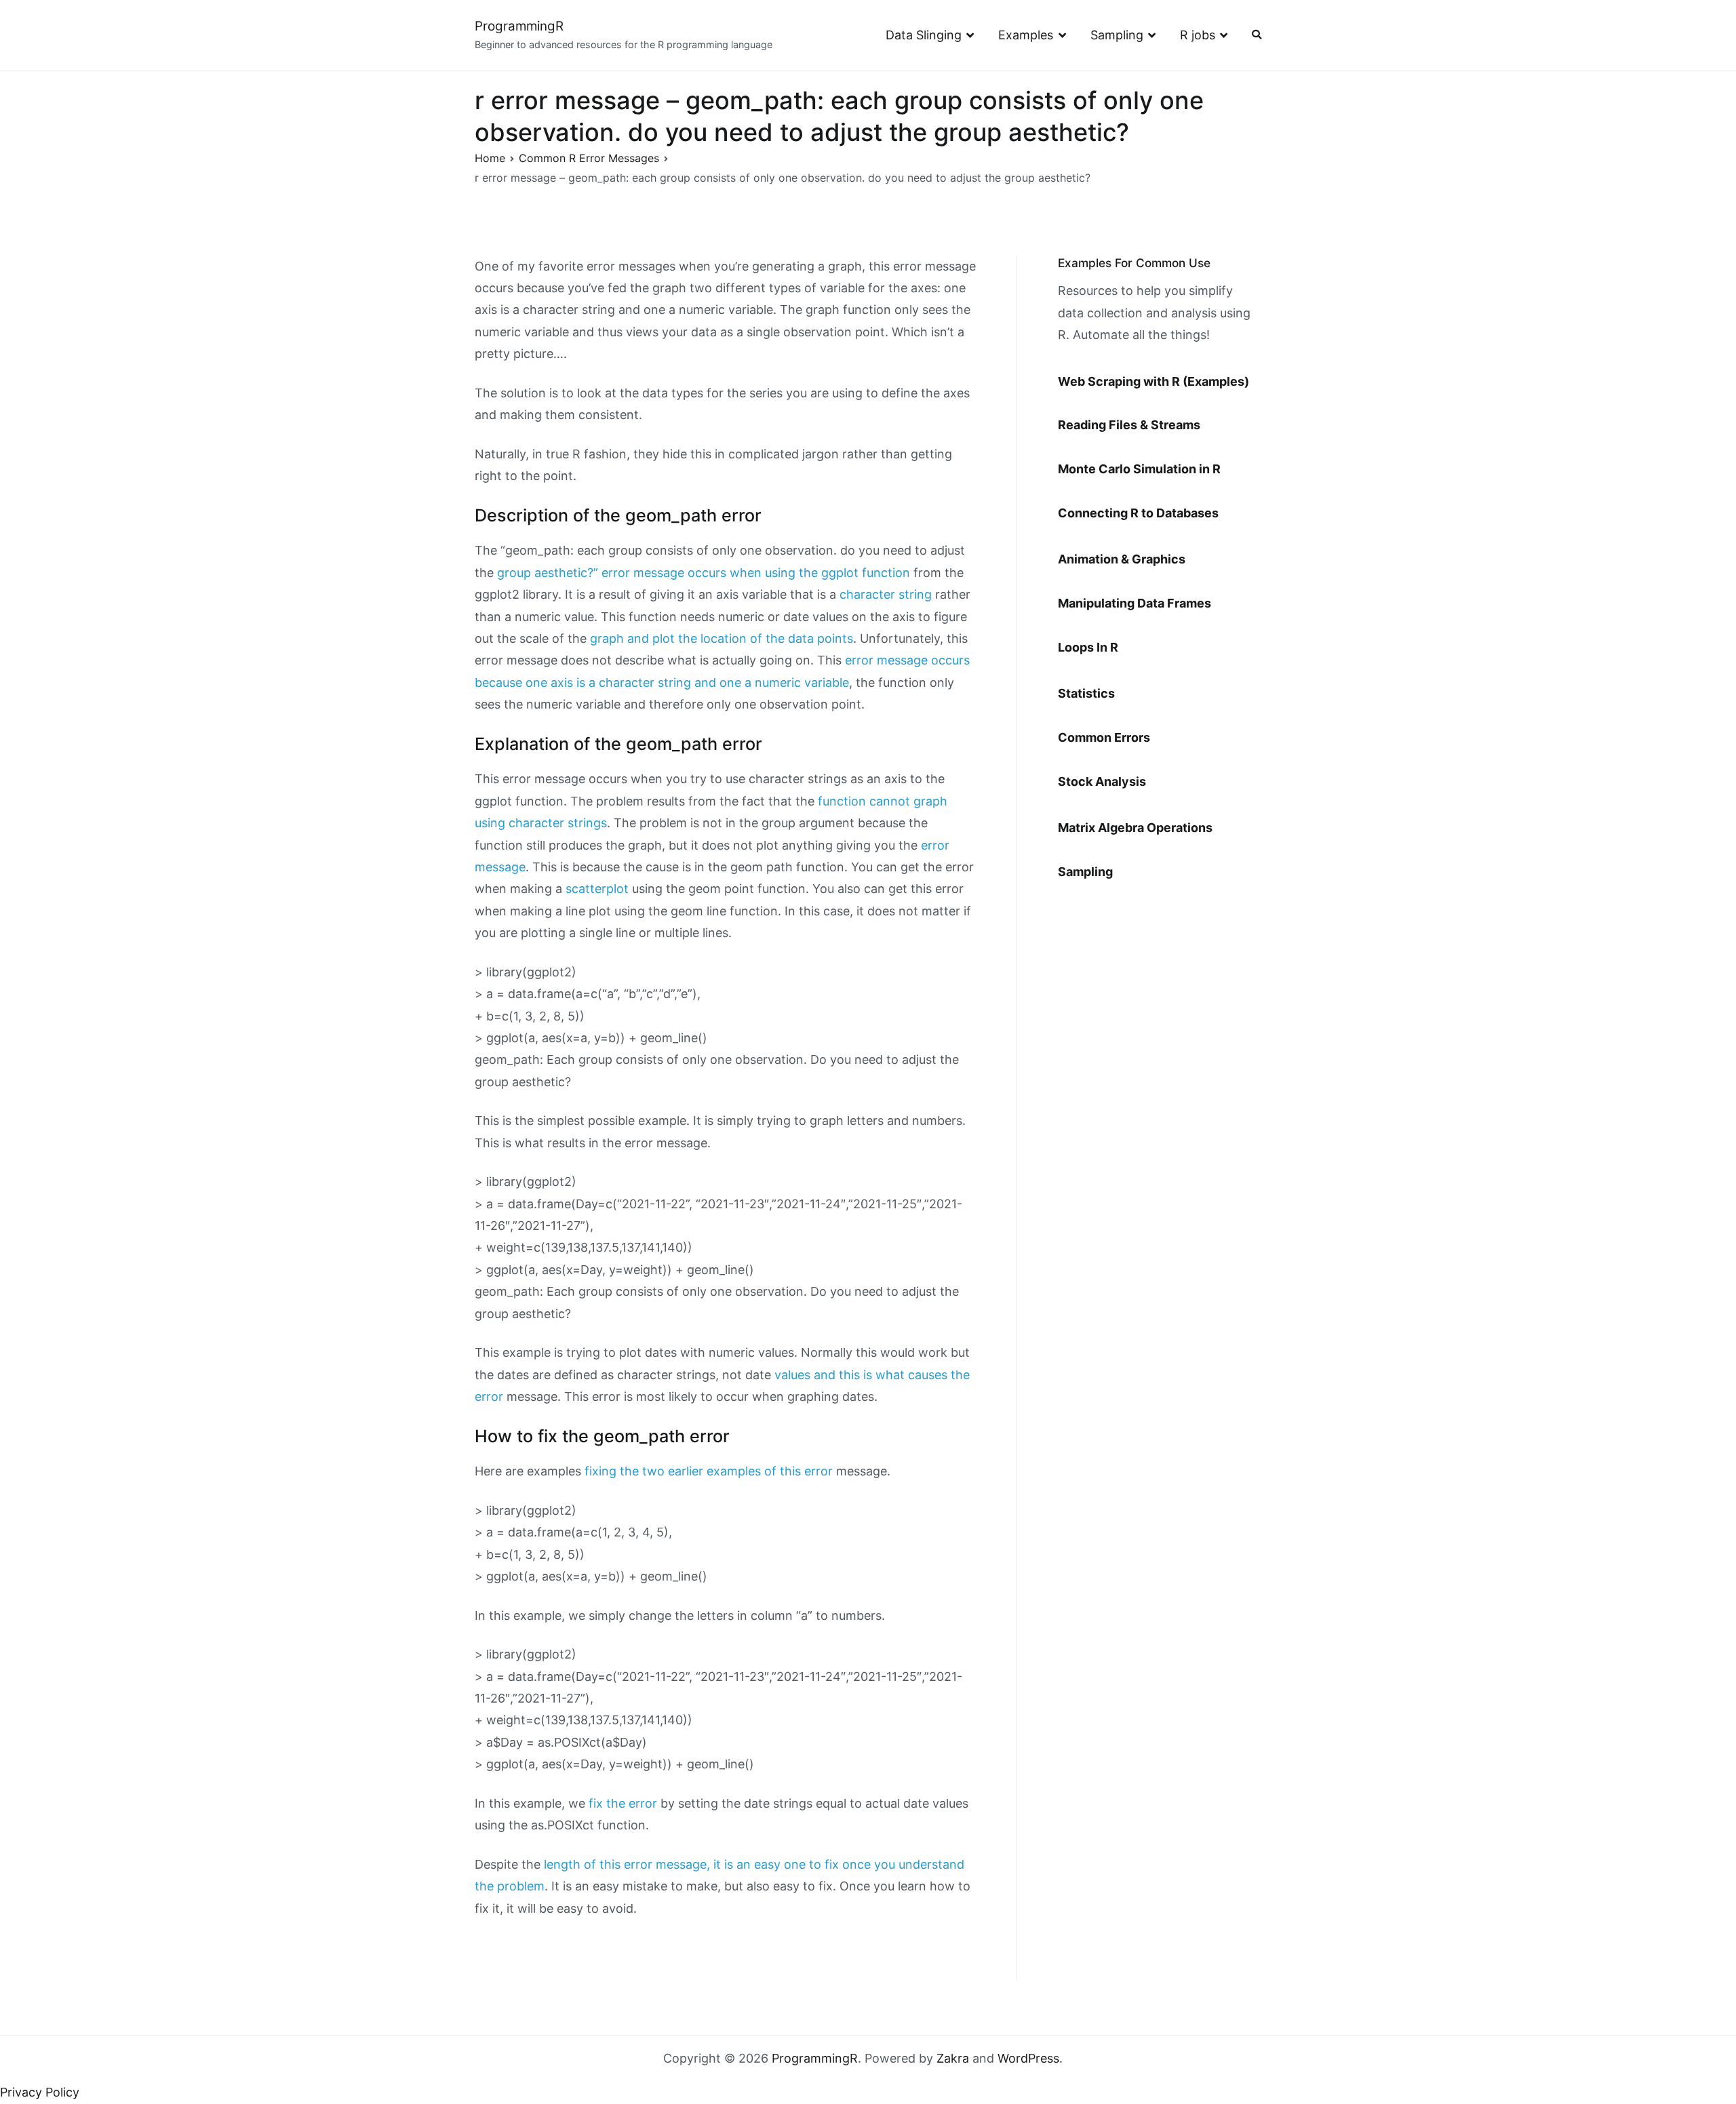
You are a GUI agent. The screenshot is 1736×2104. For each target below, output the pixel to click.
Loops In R (1088, 647)
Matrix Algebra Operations (1135, 828)
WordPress (1028, 2058)
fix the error (623, 1803)
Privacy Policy (40, 2092)
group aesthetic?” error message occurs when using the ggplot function (704, 573)
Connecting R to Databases (1138, 513)
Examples (1026, 35)
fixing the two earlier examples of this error (709, 1471)
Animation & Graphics (1122, 559)
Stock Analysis (1102, 781)
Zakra (953, 2058)
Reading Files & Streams (1129, 425)
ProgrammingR (519, 26)
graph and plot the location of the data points (722, 638)
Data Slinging (924, 35)
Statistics (1086, 693)
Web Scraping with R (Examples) (1153, 381)
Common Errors (1104, 737)
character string (886, 594)
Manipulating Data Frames (1135, 603)
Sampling (1117, 35)
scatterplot (597, 889)
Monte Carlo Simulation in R (1139, 469)
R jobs (1198, 35)
